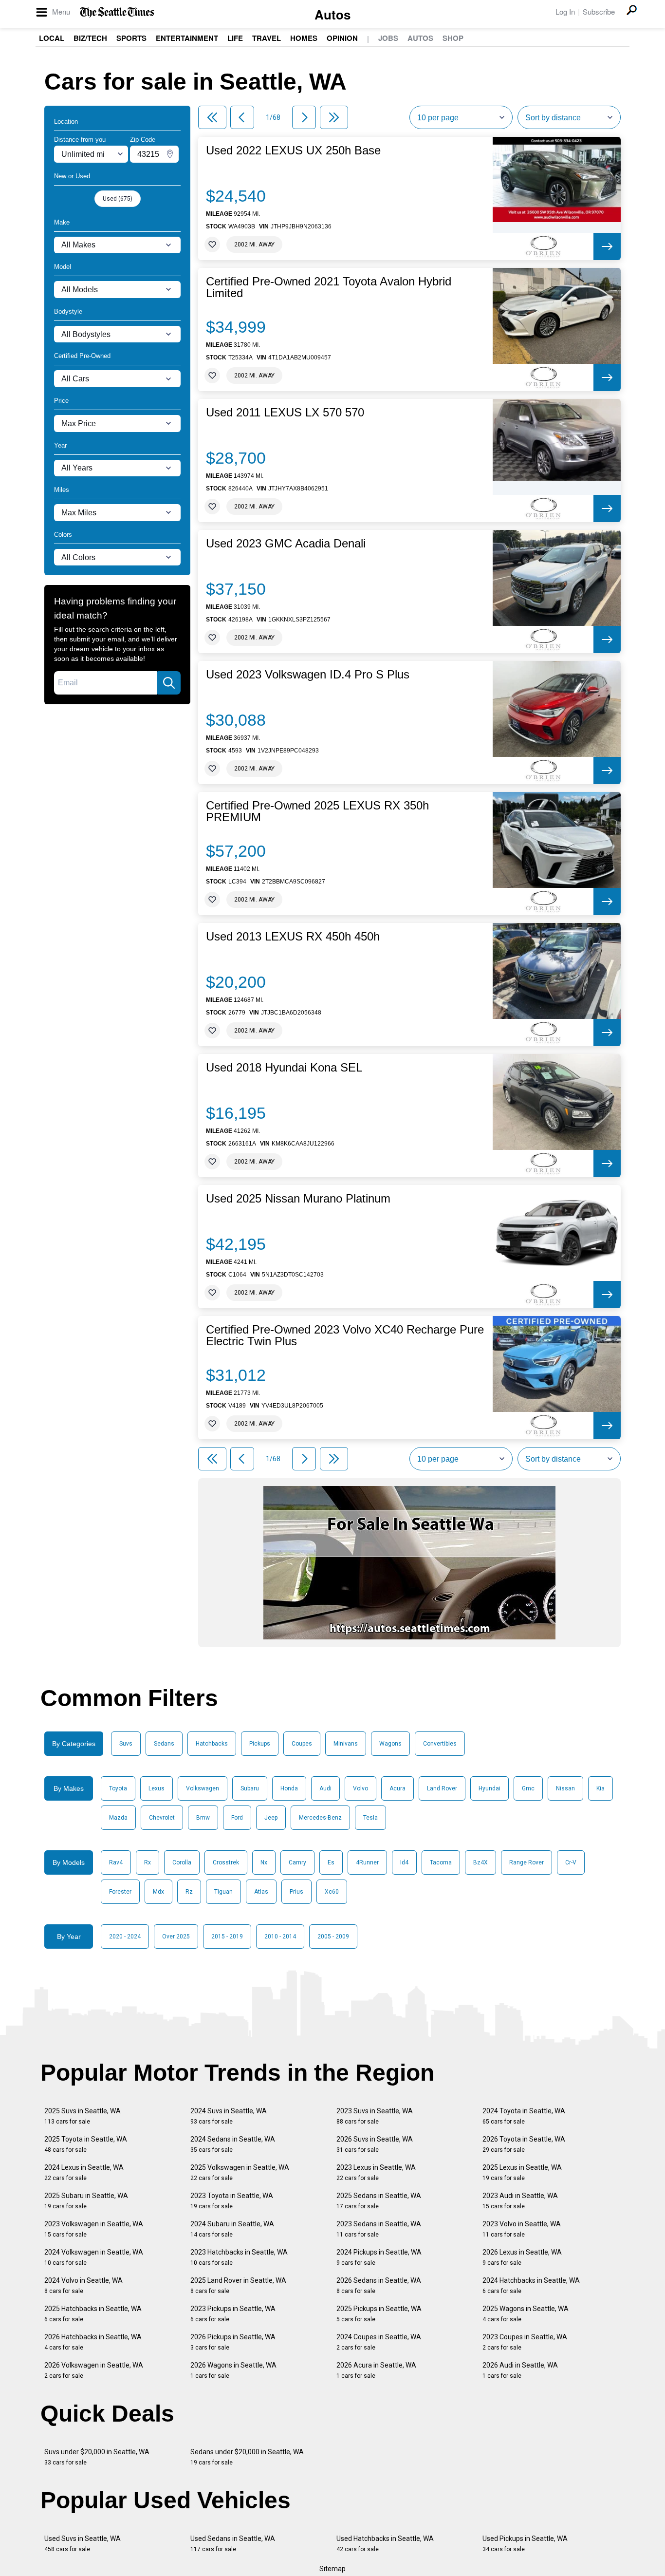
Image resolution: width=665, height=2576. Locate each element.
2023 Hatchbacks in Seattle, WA (239, 2257)
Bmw (203, 1818)
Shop (453, 38)
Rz (189, 1892)
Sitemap (332, 2569)
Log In (565, 11)
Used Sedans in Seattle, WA (233, 2544)
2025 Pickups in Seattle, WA (379, 2314)
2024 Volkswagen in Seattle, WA (94, 2257)
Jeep (271, 1818)
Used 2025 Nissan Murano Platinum (298, 1199)
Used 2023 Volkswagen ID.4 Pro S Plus (308, 675)
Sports (131, 38)
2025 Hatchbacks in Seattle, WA (93, 2314)
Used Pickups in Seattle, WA (525, 2544)
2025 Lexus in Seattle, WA (522, 2172)
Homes (304, 38)
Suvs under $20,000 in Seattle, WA (97, 2457)
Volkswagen (203, 1788)
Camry (297, 1862)
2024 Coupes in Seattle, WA (379, 2342)
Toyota (118, 1788)
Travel (267, 38)
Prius (296, 1892)
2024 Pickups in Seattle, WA (379, 2257)
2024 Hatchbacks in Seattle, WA (531, 2285)
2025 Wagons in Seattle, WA (526, 2314)
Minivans (346, 1744)
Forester (120, 1892)
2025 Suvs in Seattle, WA (83, 2116)
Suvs (126, 1744)
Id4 (404, 1862)
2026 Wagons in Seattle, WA (233, 2370)
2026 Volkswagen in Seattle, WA (94, 2370)
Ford (237, 1818)
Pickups (260, 1744)
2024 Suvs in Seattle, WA (229, 2116)
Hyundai (490, 1788)
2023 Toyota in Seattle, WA (232, 2201)
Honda (289, 1788)
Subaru (250, 1788)
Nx (264, 1862)
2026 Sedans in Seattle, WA (379, 2285)
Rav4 (116, 1862)
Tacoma (441, 1862)
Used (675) (118, 199)
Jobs (388, 38)
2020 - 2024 (125, 1937)
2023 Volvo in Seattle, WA (522, 2229)
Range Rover (526, 1862)
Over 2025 (176, 1937)
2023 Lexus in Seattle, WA (376, 2172)
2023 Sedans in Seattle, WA (379, 2229)
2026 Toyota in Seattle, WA (524, 2144)
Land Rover (442, 1788)
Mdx (158, 1892)
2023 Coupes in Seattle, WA (525, 2342)
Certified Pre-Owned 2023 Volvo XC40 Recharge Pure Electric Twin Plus (345, 1335)
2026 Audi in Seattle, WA (520, 2370)
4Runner (367, 1862)
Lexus (157, 1788)
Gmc (528, 1788)
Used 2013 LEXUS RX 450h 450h (293, 937)
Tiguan (223, 1892)
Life (235, 38)
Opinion (342, 38)
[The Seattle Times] (117, 12)
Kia (600, 1788)
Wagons (390, 1744)
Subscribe (599, 11)
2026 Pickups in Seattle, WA (233, 2342)
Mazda (118, 1818)
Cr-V (571, 1862)
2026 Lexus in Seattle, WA (522, 2257)
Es (331, 1862)
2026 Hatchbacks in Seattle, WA (93, 2342)
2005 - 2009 (333, 1937)
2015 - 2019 (227, 1937)
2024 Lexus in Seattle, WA (84, 2172)
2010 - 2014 (280, 1937)
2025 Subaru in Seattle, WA (86, 2201)
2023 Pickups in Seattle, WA (233, 2314)
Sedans (164, 1744)
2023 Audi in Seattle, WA (520, 2201)
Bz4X (480, 1862)
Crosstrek (226, 1862)
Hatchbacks (212, 1744)
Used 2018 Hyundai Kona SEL (284, 1068)
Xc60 (332, 1892)
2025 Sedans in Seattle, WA (379, 2201)
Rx (148, 1862)
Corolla (182, 1862)
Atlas (261, 1892)
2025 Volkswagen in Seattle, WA (240, 2172)
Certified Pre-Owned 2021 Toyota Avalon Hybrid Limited (329, 287)
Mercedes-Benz (320, 1818)
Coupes (302, 1744)
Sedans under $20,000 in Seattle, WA (247, 2457)
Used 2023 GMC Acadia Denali (286, 544)
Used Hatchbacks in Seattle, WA (385, 2544)
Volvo (360, 1788)
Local (52, 38)
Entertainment (187, 38)
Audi (325, 1788)
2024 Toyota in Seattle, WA (524, 2116)
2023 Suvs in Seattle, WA (375, 2116)
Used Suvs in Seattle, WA (83, 2544)
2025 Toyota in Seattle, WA (86, 2144)
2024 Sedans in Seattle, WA (233, 2144)
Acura (397, 1788)
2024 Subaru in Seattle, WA (232, 2229)
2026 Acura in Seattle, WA (376, 2370)
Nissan (565, 1788)
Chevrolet (162, 1818)
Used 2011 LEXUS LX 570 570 (285, 413)
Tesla (370, 1818)
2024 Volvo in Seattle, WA (83, 2285)
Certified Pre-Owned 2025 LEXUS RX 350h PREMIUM (317, 811)
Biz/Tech (90, 38)
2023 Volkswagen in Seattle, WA (94, 2229)
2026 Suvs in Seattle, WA (375, 2144)
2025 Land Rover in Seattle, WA (238, 2285)
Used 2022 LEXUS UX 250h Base (293, 150)
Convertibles (440, 1744)
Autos (332, 14)
